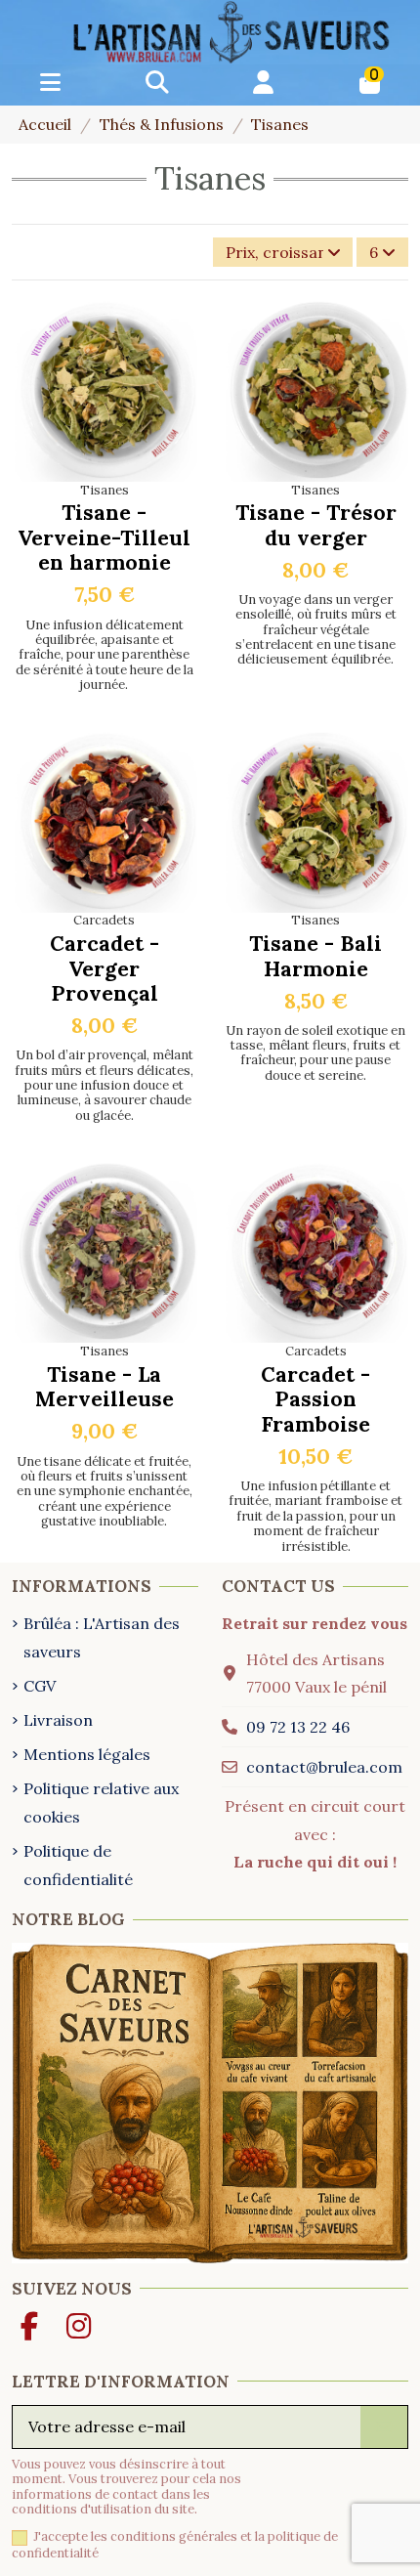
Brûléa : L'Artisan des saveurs (102, 1637)
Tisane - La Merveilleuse (105, 1387)
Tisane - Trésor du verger (316, 525)
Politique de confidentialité (78, 1865)
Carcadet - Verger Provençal (105, 968)
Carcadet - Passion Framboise (315, 1399)
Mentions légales (87, 1754)
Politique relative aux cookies (101, 1803)
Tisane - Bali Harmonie (315, 956)
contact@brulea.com (324, 1767)
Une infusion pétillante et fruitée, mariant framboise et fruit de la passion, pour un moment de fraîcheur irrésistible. (315, 1516)
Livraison (58, 1720)
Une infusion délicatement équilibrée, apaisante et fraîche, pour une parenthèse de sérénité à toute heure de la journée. (105, 655)
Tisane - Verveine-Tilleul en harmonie (104, 537)
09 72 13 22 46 (298, 1727)
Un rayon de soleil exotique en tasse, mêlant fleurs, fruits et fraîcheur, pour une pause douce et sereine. (315, 1053)
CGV (40, 1686)
